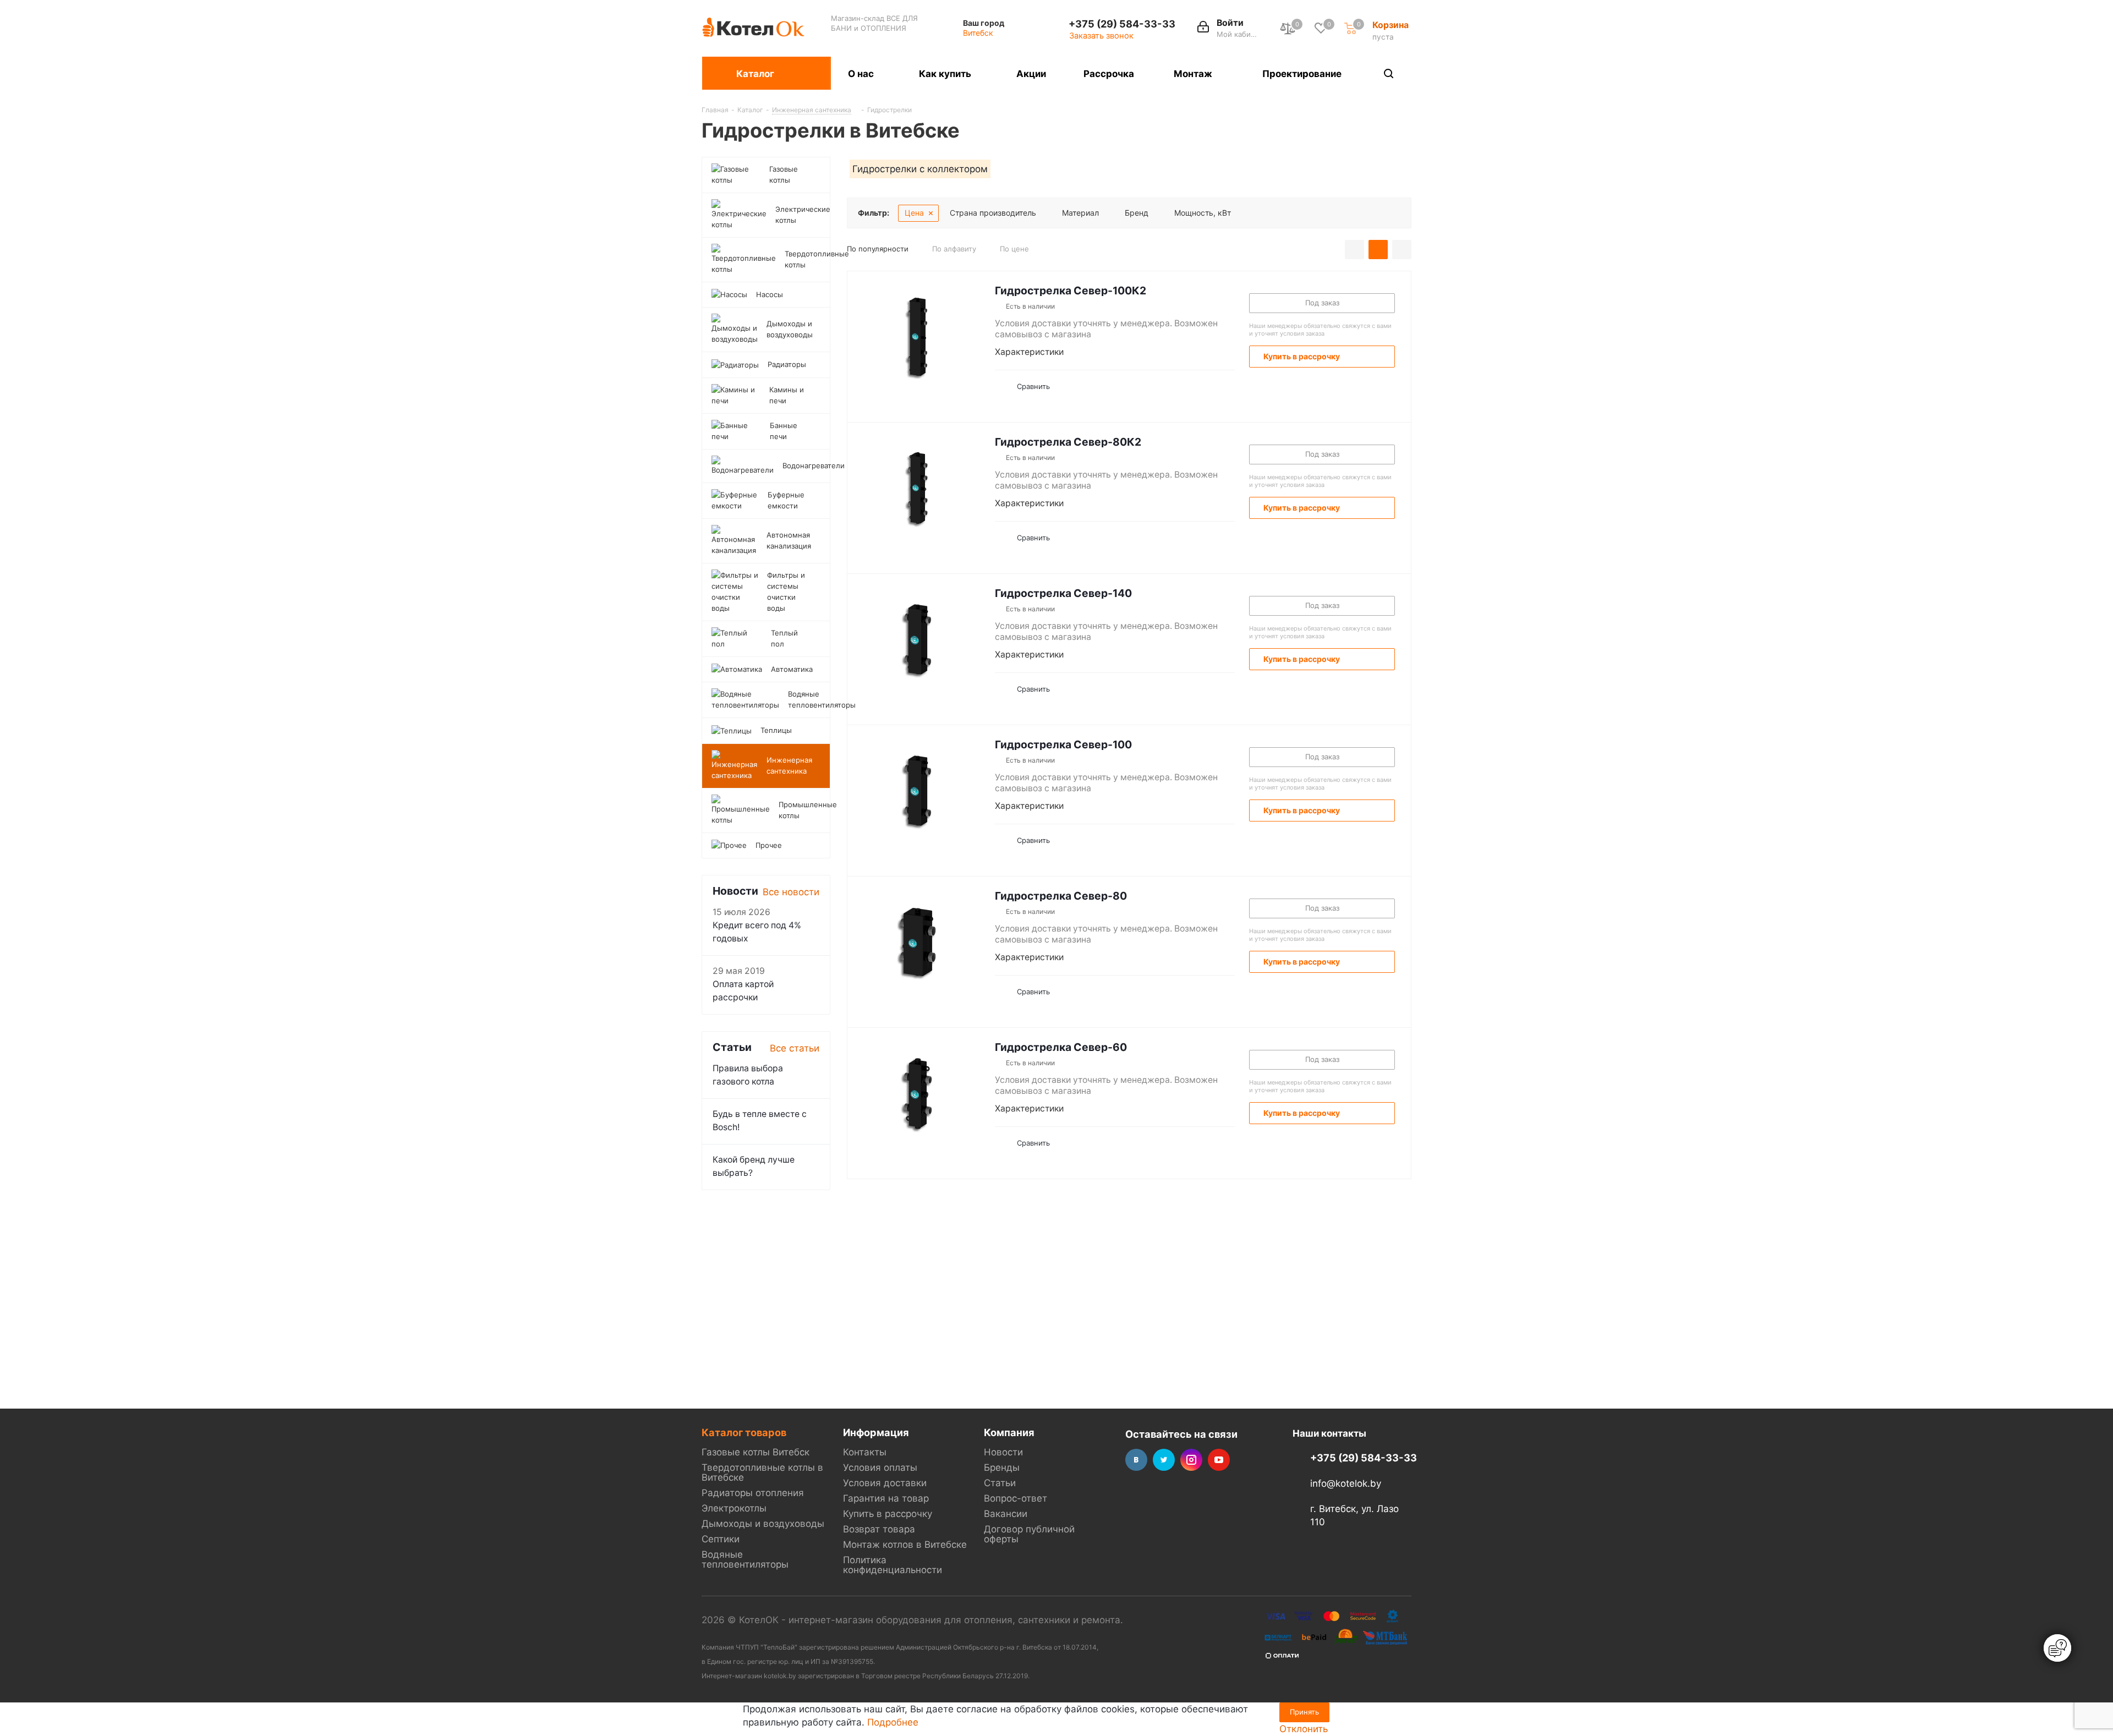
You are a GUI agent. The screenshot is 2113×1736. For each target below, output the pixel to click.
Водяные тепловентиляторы (745, 1559)
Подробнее (893, 1722)
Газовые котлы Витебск (756, 1452)
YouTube (1219, 1460)
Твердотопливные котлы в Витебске (762, 1472)
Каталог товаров (744, 1432)
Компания (1009, 1432)
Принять (1304, 1712)
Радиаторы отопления (753, 1493)
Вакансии (1006, 1514)
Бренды (1002, 1467)
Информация (876, 1432)
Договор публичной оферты (1029, 1534)
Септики (721, 1539)
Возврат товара (879, 1529)
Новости (1003, 1452)
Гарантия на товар (886, 1498)
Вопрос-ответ (1016, 1498)
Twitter (1164, 1460)
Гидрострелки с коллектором (920, 169)
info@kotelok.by (1346, 1483)
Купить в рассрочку (888, 1514)
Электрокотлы (734, 1508)
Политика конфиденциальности (893, 1565)
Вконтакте (1136, 1460)
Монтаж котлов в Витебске (905, 1545)
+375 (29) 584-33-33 (1122, 24)
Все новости (791, 892)
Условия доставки (885, 1483)
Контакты (865, 1452)
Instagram (1191, 1460)
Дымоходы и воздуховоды (763, 1524)
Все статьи (795, 1048)
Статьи (1000, 1483)
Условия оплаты (880, 1467)
